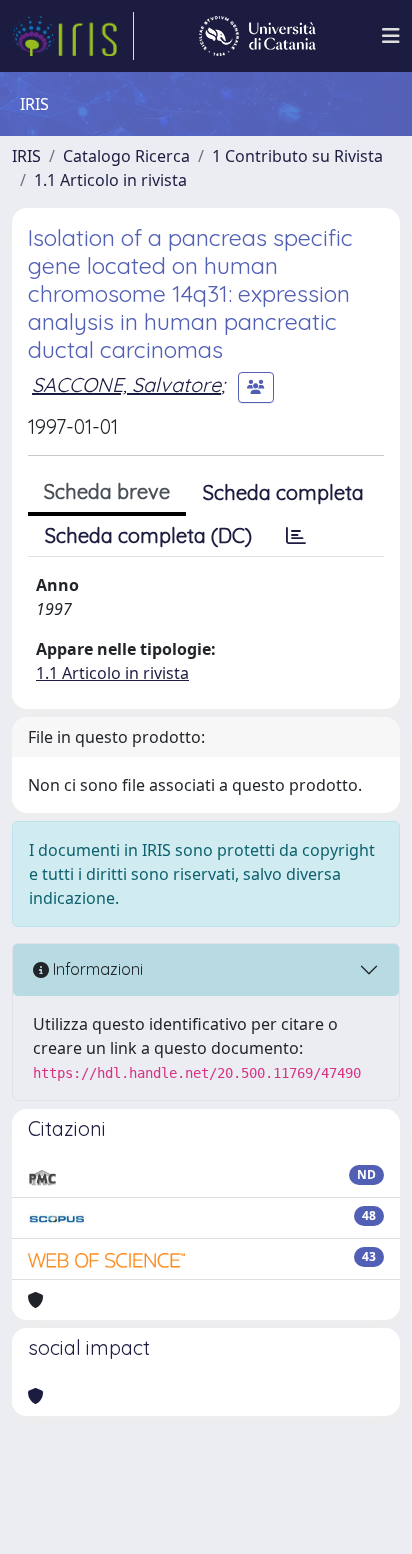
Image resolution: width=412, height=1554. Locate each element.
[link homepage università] (257, 36)
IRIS (26, 156)
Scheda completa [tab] (283, 492)
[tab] (296, 536)
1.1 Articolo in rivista (110, 180)
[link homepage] (73, 36)
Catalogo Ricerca (126, 156)
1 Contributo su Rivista (297, 156)
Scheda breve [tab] (107, 491)
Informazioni (96, 969)
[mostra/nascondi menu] (391, 36)
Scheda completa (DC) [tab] (148, 535)
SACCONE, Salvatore (126, 384)
